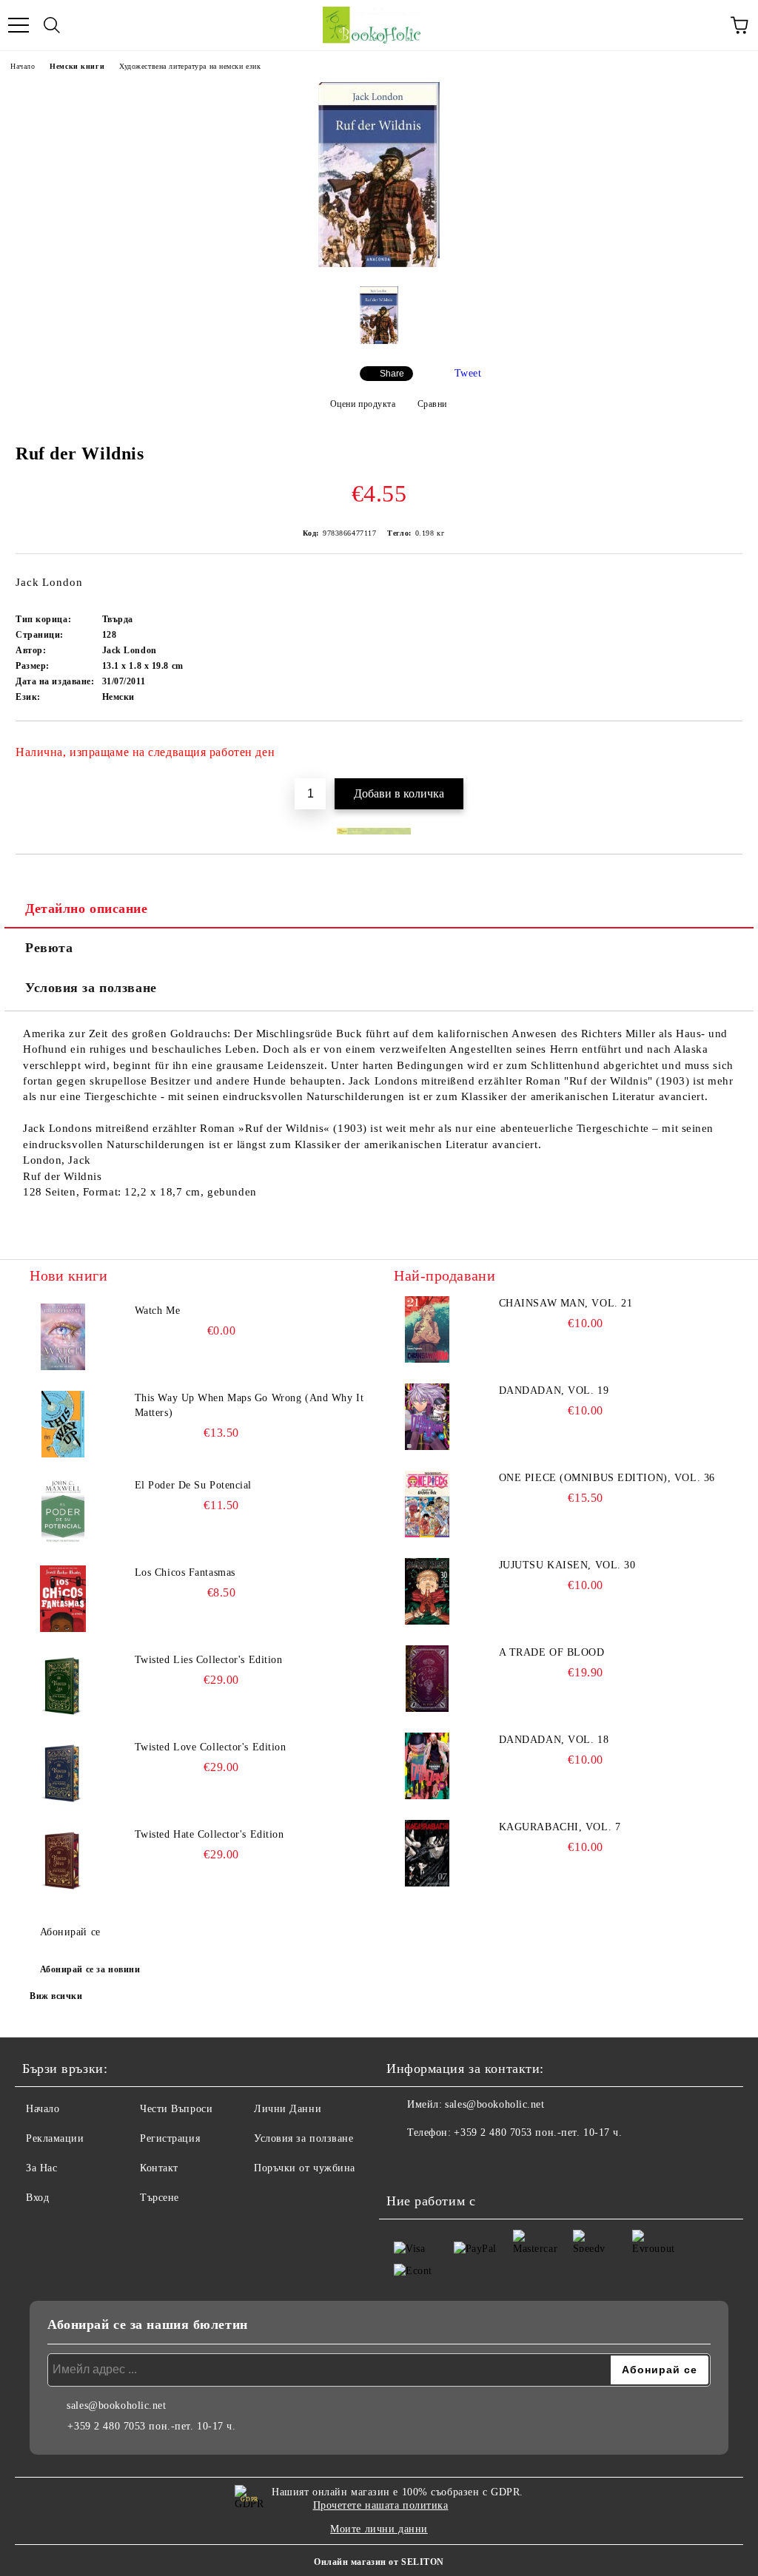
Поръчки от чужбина (305, 2168)
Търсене (160, 2198)
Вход (37, 2198)
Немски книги (77, 66)
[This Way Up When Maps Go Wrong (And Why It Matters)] (63, 1424)
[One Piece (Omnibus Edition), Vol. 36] (427, 1504)
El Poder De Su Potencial (193, 1485)
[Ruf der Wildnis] (379, 264)
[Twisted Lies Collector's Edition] (63, 1686)
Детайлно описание (87, 908)
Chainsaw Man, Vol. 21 (566, 1303)
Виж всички (56, 1996)
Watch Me (157, 1311)
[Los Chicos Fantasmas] (63, 1599)
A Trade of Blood (552, 1652)
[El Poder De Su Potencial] (63, 1511)
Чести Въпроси (176, 2109)
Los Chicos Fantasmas (185, 1572)
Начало (23, 66)
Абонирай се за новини (90, 1969)
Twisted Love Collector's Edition (211, 1747)
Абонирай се (70, 1932)
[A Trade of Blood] (427, 1679)
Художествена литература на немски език (190, 66)
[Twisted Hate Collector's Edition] (63, 1861)
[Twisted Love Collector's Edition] (63, 1773)
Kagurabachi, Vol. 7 (560, 1827)
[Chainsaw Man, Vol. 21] (427, 1329)
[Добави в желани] (721, 746)
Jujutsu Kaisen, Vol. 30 (567, 1565)
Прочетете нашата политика (381, 2505)
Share (392, 374)
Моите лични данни (379, 2529)
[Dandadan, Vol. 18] (427, 1766)
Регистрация (170, 2138)
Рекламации (55, 2138)
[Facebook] (406, 2162)
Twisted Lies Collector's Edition (209, 1660)
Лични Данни (288, 2109)
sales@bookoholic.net (494, 2104)
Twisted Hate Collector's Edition (209, 1834)
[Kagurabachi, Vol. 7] (427, 1853)
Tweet (468, 373)
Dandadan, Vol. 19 (554, 1390)
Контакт (159, 2168)
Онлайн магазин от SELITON (379, 2562)
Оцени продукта (363, 404)
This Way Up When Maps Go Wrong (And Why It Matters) (249, 1405)
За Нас (41, 2168)
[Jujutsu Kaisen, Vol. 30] (427, 1591)
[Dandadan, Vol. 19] (427, 1417)
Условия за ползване (91, 988)
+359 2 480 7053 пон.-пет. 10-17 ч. (538, 2132)
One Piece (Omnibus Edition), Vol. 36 (607, 1478)
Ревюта (49, 948)
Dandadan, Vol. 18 (554, 1740)
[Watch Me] (63, 1337)
